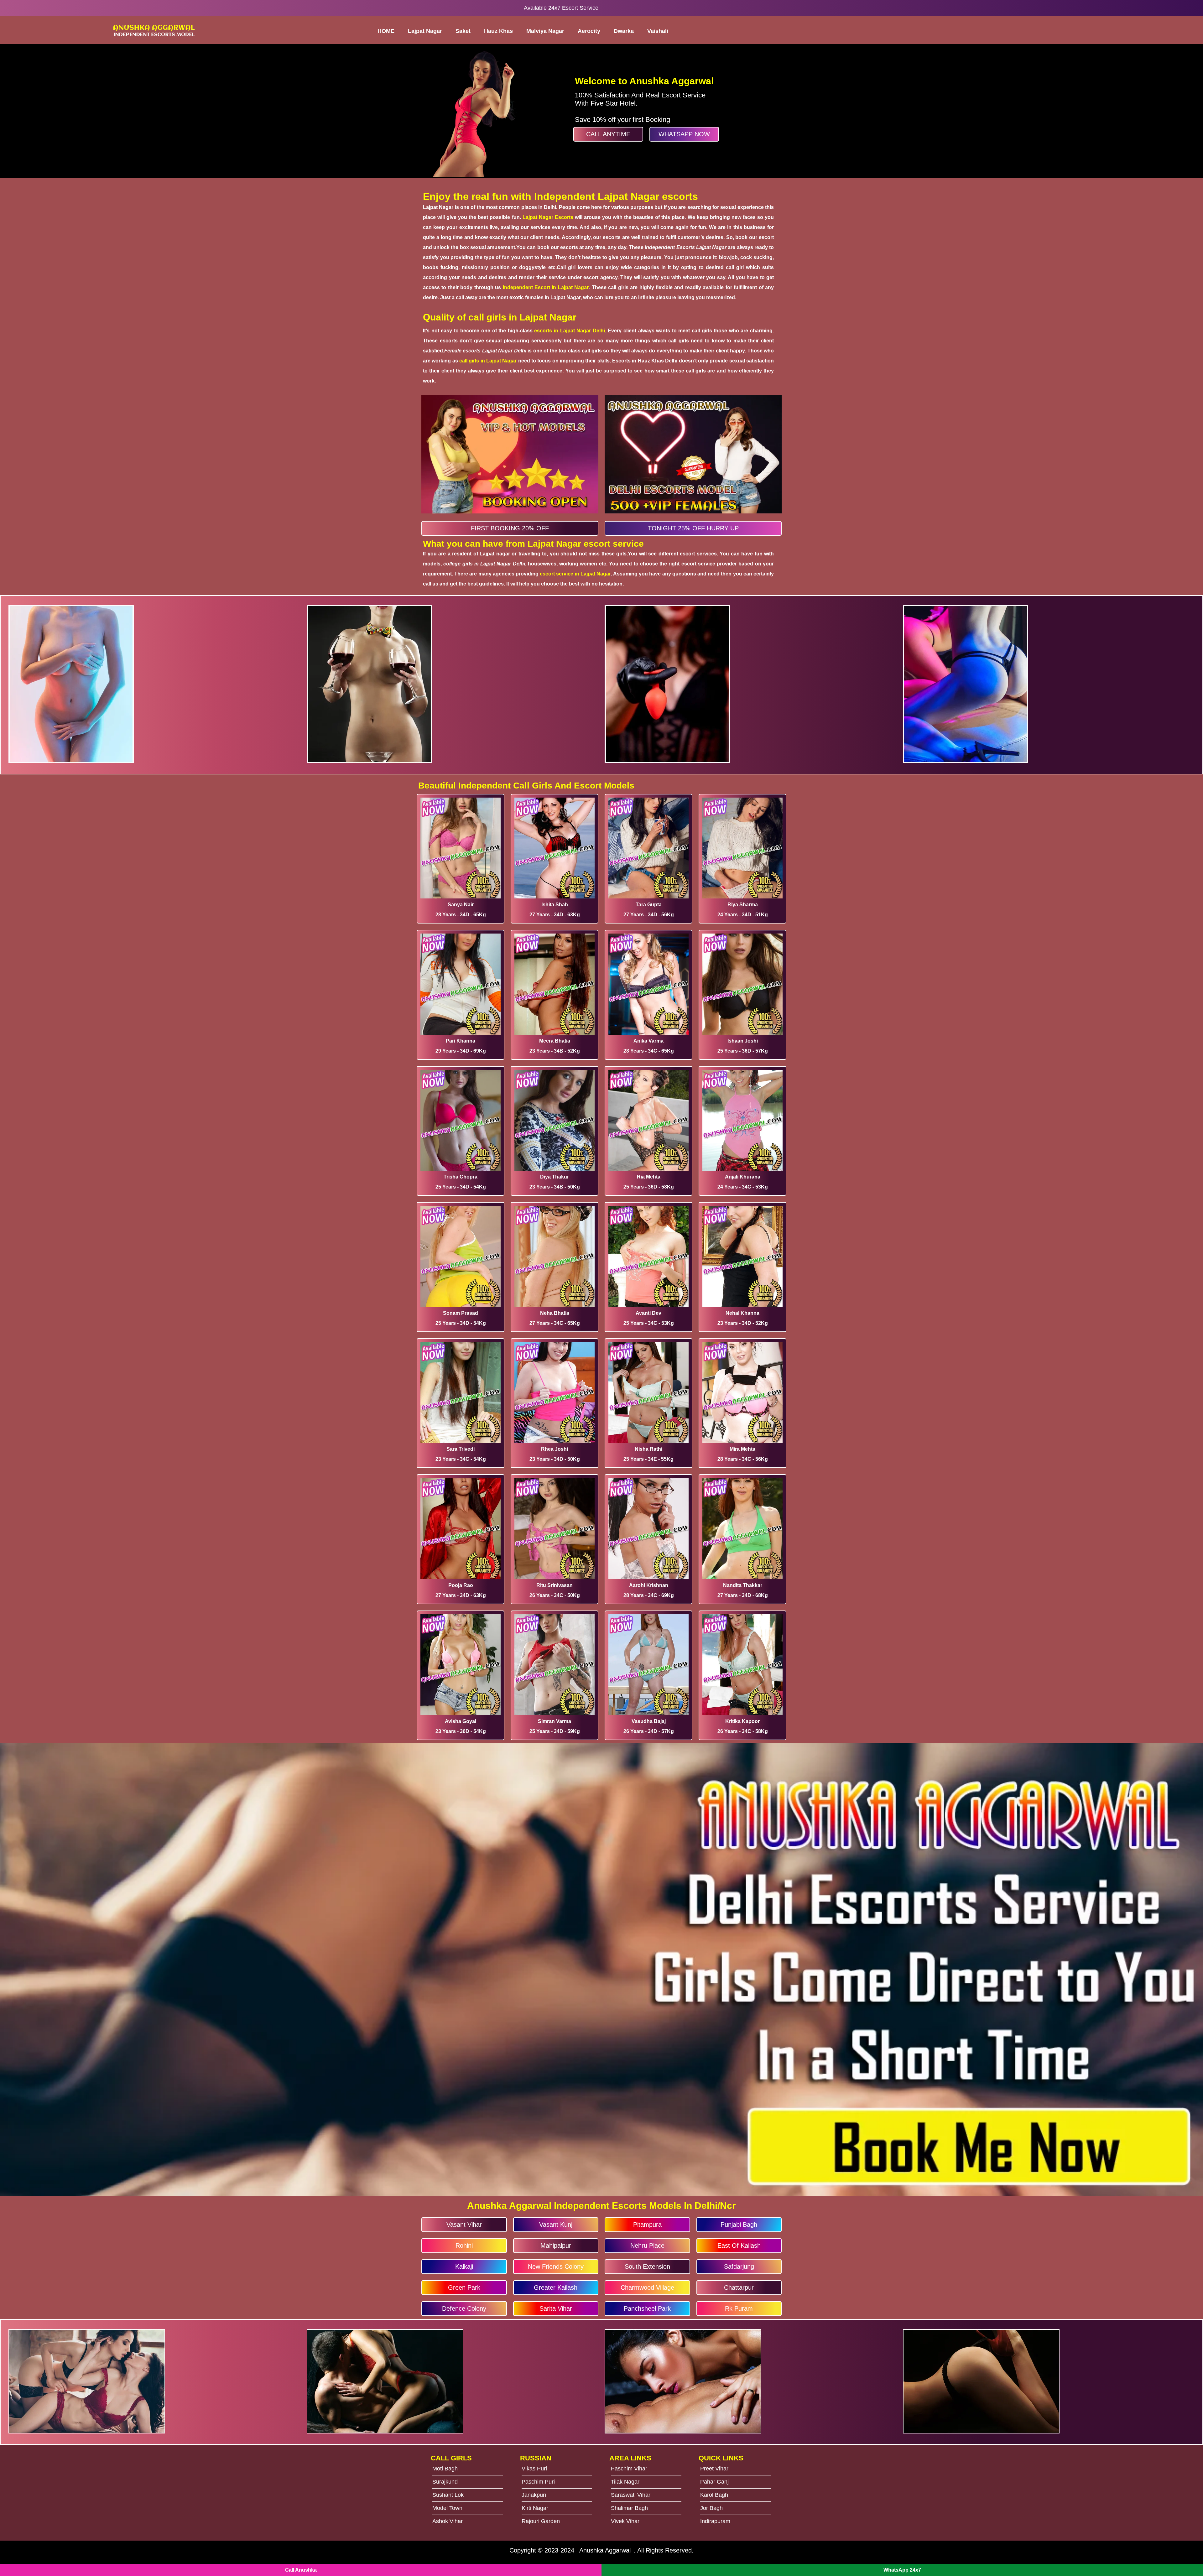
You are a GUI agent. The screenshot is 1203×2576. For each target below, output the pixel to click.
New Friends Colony (556, 2266)
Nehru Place (647, 2246)
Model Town (447, 2508)
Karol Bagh (714, 2495)
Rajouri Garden (541, 2521)
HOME (386, 31)
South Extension (647, 2266)
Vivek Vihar (625, 2521)
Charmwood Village (647, 2287)
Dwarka (624, 31)
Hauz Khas (498, 31)
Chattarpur (739, 2287)
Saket (463, 31)
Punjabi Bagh (739, 2225)
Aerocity (589, 31)
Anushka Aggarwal (605, 2550)
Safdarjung (739, 2266)
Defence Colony (464, 2308)
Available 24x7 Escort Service (561, 8)
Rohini (464, 2246)
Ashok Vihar (448, 2521)
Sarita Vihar (556, 2308)
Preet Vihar (714, 2469)
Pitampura (647, 2225)
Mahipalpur (556, 2246)
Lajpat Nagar (425, 31)
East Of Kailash (739, 2246)
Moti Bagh (445, 2469)
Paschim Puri (538, 2482)
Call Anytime (608, 134)
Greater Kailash (556, 2287)
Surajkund (445, 2482)
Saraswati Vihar (631, 2495)
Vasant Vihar (464, 2225)
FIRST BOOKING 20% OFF (510, 528)
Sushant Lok (448, 2495)
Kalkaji (464, 2266)
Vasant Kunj (556, 2225)
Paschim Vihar (629, 2469)
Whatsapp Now (684, 134)
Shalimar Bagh (629, 2508)
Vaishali (658, 31)
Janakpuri (534, 2495)
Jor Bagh (711, 2508)
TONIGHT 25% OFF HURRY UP (693, 528)
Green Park (464, 2287)
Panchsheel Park (647, 2308)
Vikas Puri (534, 2469)
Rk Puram (739, 2308)
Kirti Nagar (535, 2508)
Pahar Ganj (714, 2482)
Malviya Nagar (545, 31)
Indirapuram (715, 2521)
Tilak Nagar (625, 2482)
